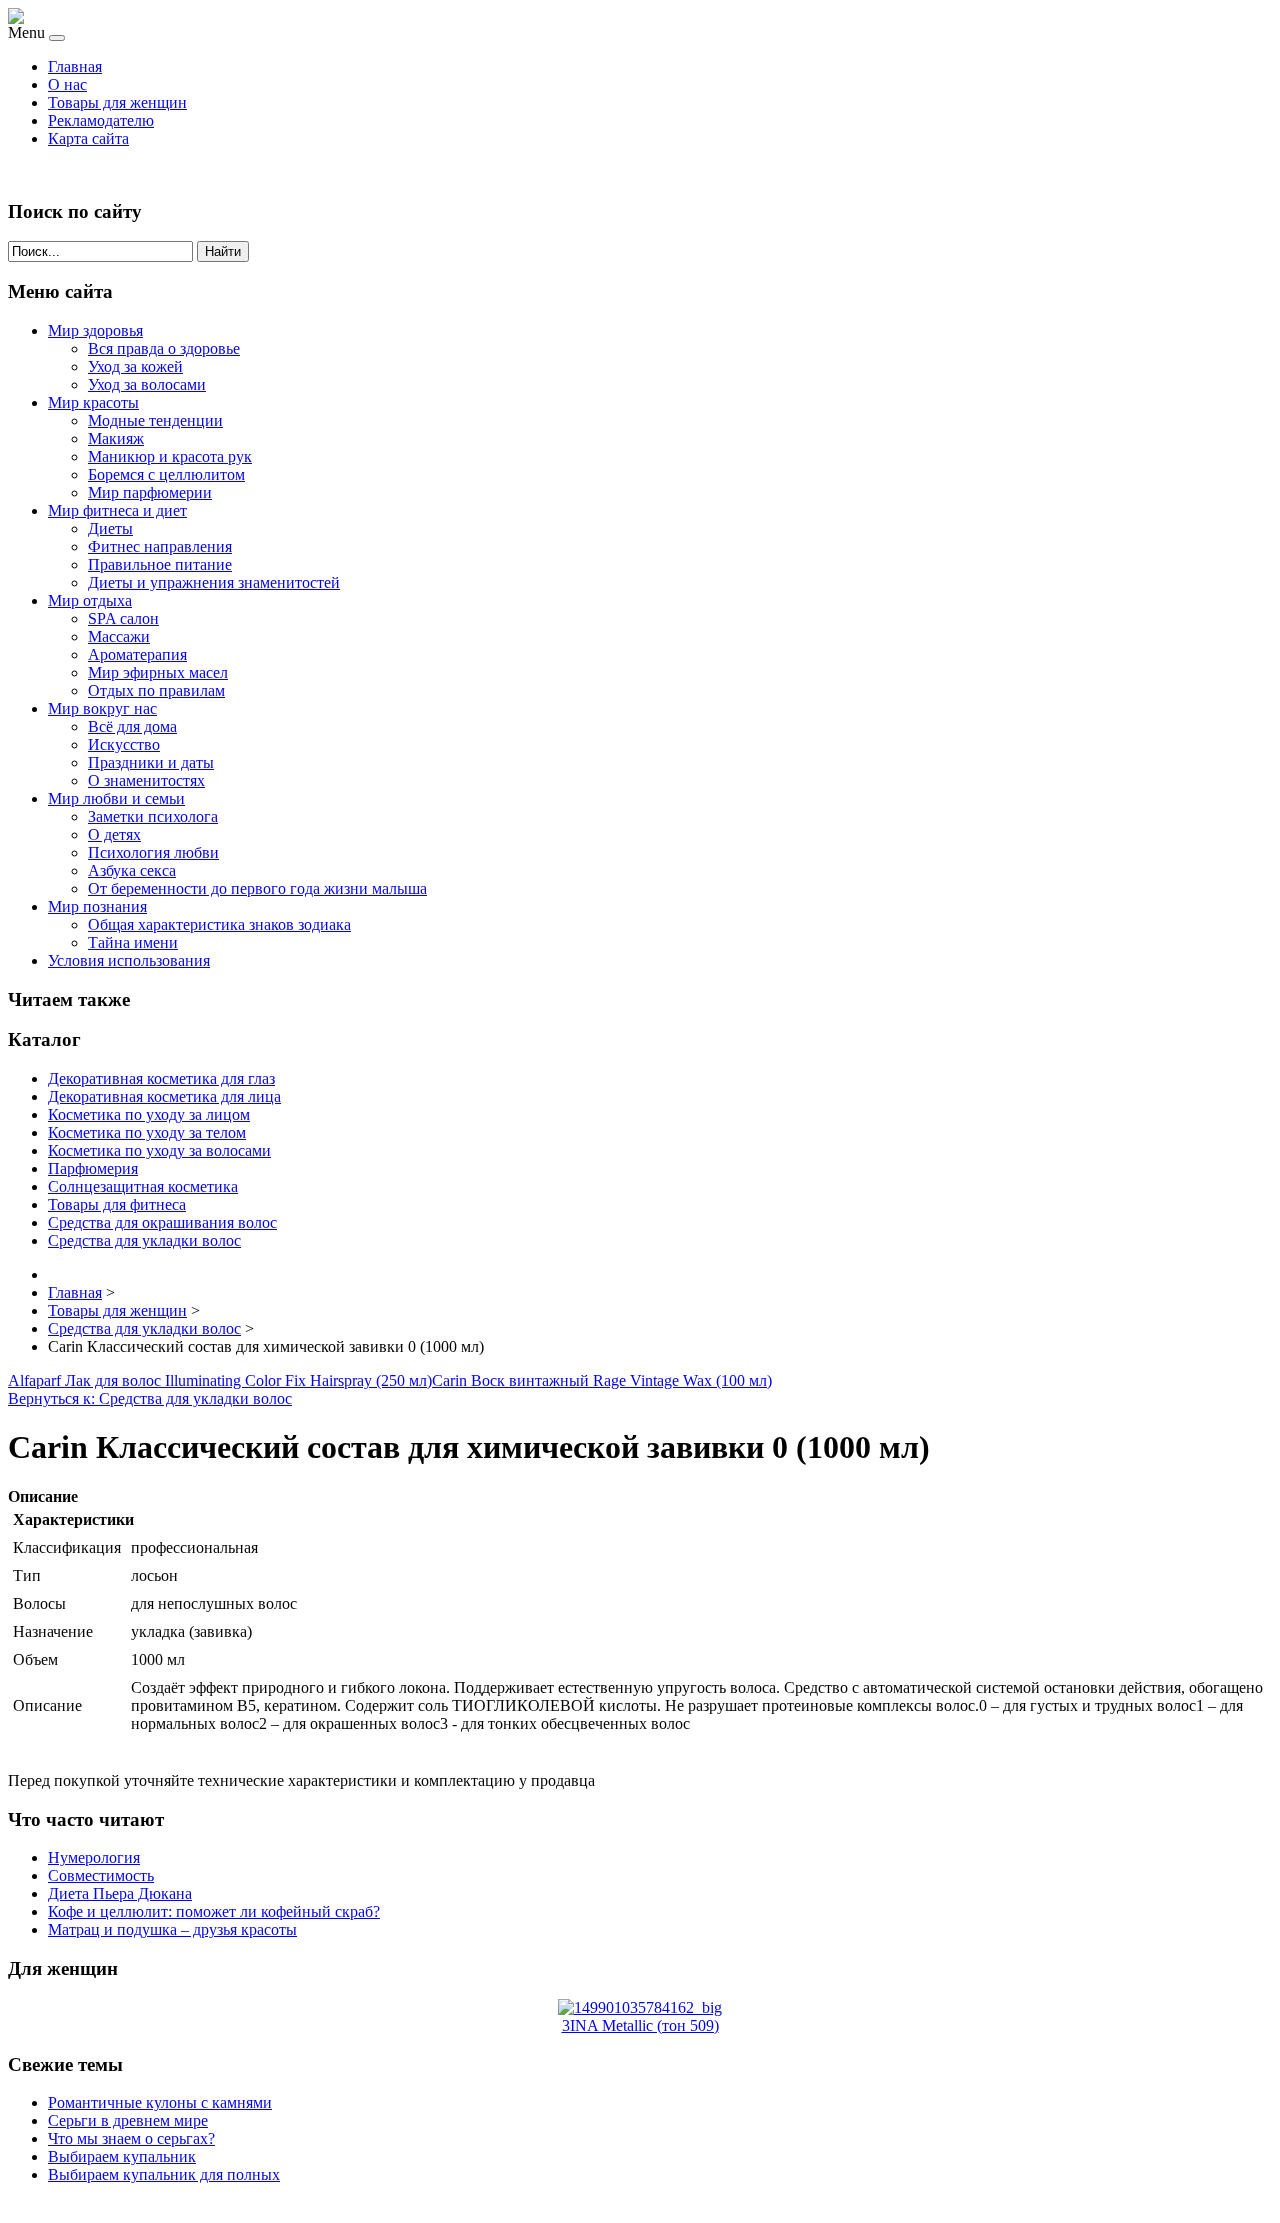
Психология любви (153, 852)
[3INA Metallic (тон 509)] (640, 2007)
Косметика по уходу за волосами (159, 1150)
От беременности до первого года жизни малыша (257, 888)
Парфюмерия (93, 1168)
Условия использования (129, 960)
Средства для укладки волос (144, 1240)
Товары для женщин (117, 102)
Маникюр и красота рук (170, 456)
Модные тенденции (155, 420)
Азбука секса (132, 870)
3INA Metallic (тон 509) (640, 2025)
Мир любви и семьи (116, 798)
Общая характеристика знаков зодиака (219, 924)
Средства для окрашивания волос (162, 1222)
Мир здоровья (95, 330)
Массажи (119, 636)
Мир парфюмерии (150, 492)
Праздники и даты (151, 762)
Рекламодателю (101, 120)
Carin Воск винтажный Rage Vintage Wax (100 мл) (602, 1380)
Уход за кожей (135, 366)
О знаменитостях (146, 780)
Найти (223, 251)
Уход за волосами (147, 384)
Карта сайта (88, 138)
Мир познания (97, 906)
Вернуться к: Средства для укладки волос (150, 1398)
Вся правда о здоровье (164, 348)
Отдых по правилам (156, 690)
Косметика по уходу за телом (147, 1132)
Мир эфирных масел (158, 672)
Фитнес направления (160, 546)
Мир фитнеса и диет (117, 510)
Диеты (110, 528)
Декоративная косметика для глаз (161, 1078)
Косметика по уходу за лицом (149, 1114)
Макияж (116, 438)
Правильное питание (160, 564)
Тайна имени (133, 942)
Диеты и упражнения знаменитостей (214, 582)
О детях (114, 834)
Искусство (124, 744)
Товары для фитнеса (117, 1204)
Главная (75, 66)
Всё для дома (132, 726)
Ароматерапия (137, 654)
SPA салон (123, 618)
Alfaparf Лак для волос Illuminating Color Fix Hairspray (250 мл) (220, 1380)
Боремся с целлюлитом (166, 474)
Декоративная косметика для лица (164, 1096)
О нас (67, 84)
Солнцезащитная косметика (143, 1186)
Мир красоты (93, 402)
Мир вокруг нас (102, 708)
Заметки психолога (153, 816)
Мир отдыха (90, 600)
